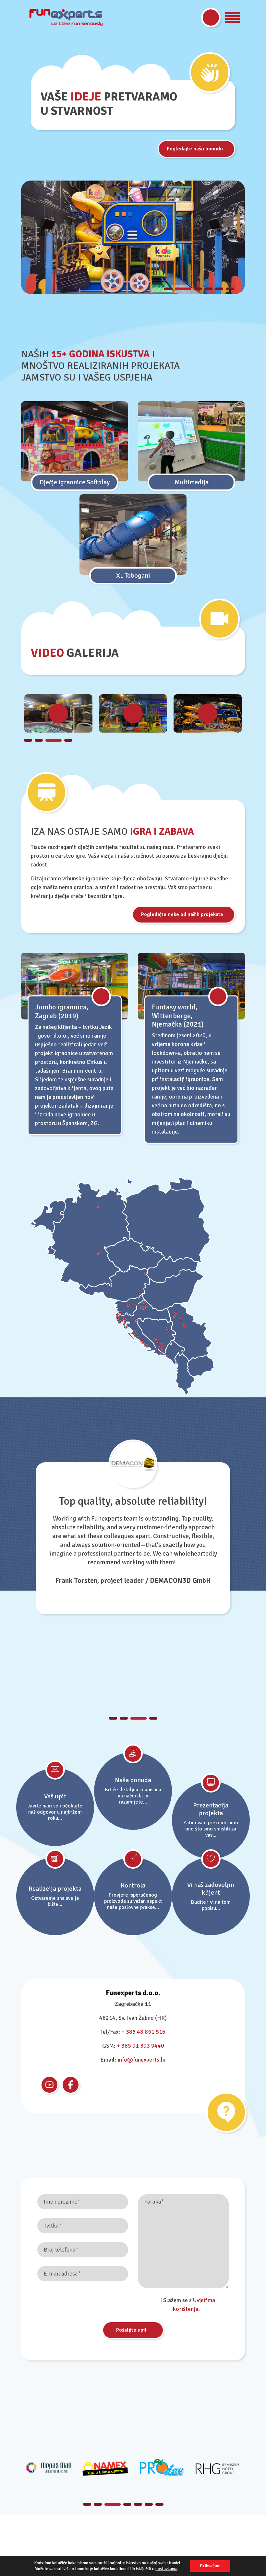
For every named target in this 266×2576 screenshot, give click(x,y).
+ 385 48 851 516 (143, 2032)
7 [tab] (159, 2504)
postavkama (166, 2569)
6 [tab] (230, 289)
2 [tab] (179, 289)
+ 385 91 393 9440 (140, 2046)
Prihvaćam (210, 2566)
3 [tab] (194, 289)
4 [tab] (208, 289)
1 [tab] (168, 289)
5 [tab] (219, 289)
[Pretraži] (211, 18)
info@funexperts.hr (142, 2060)
